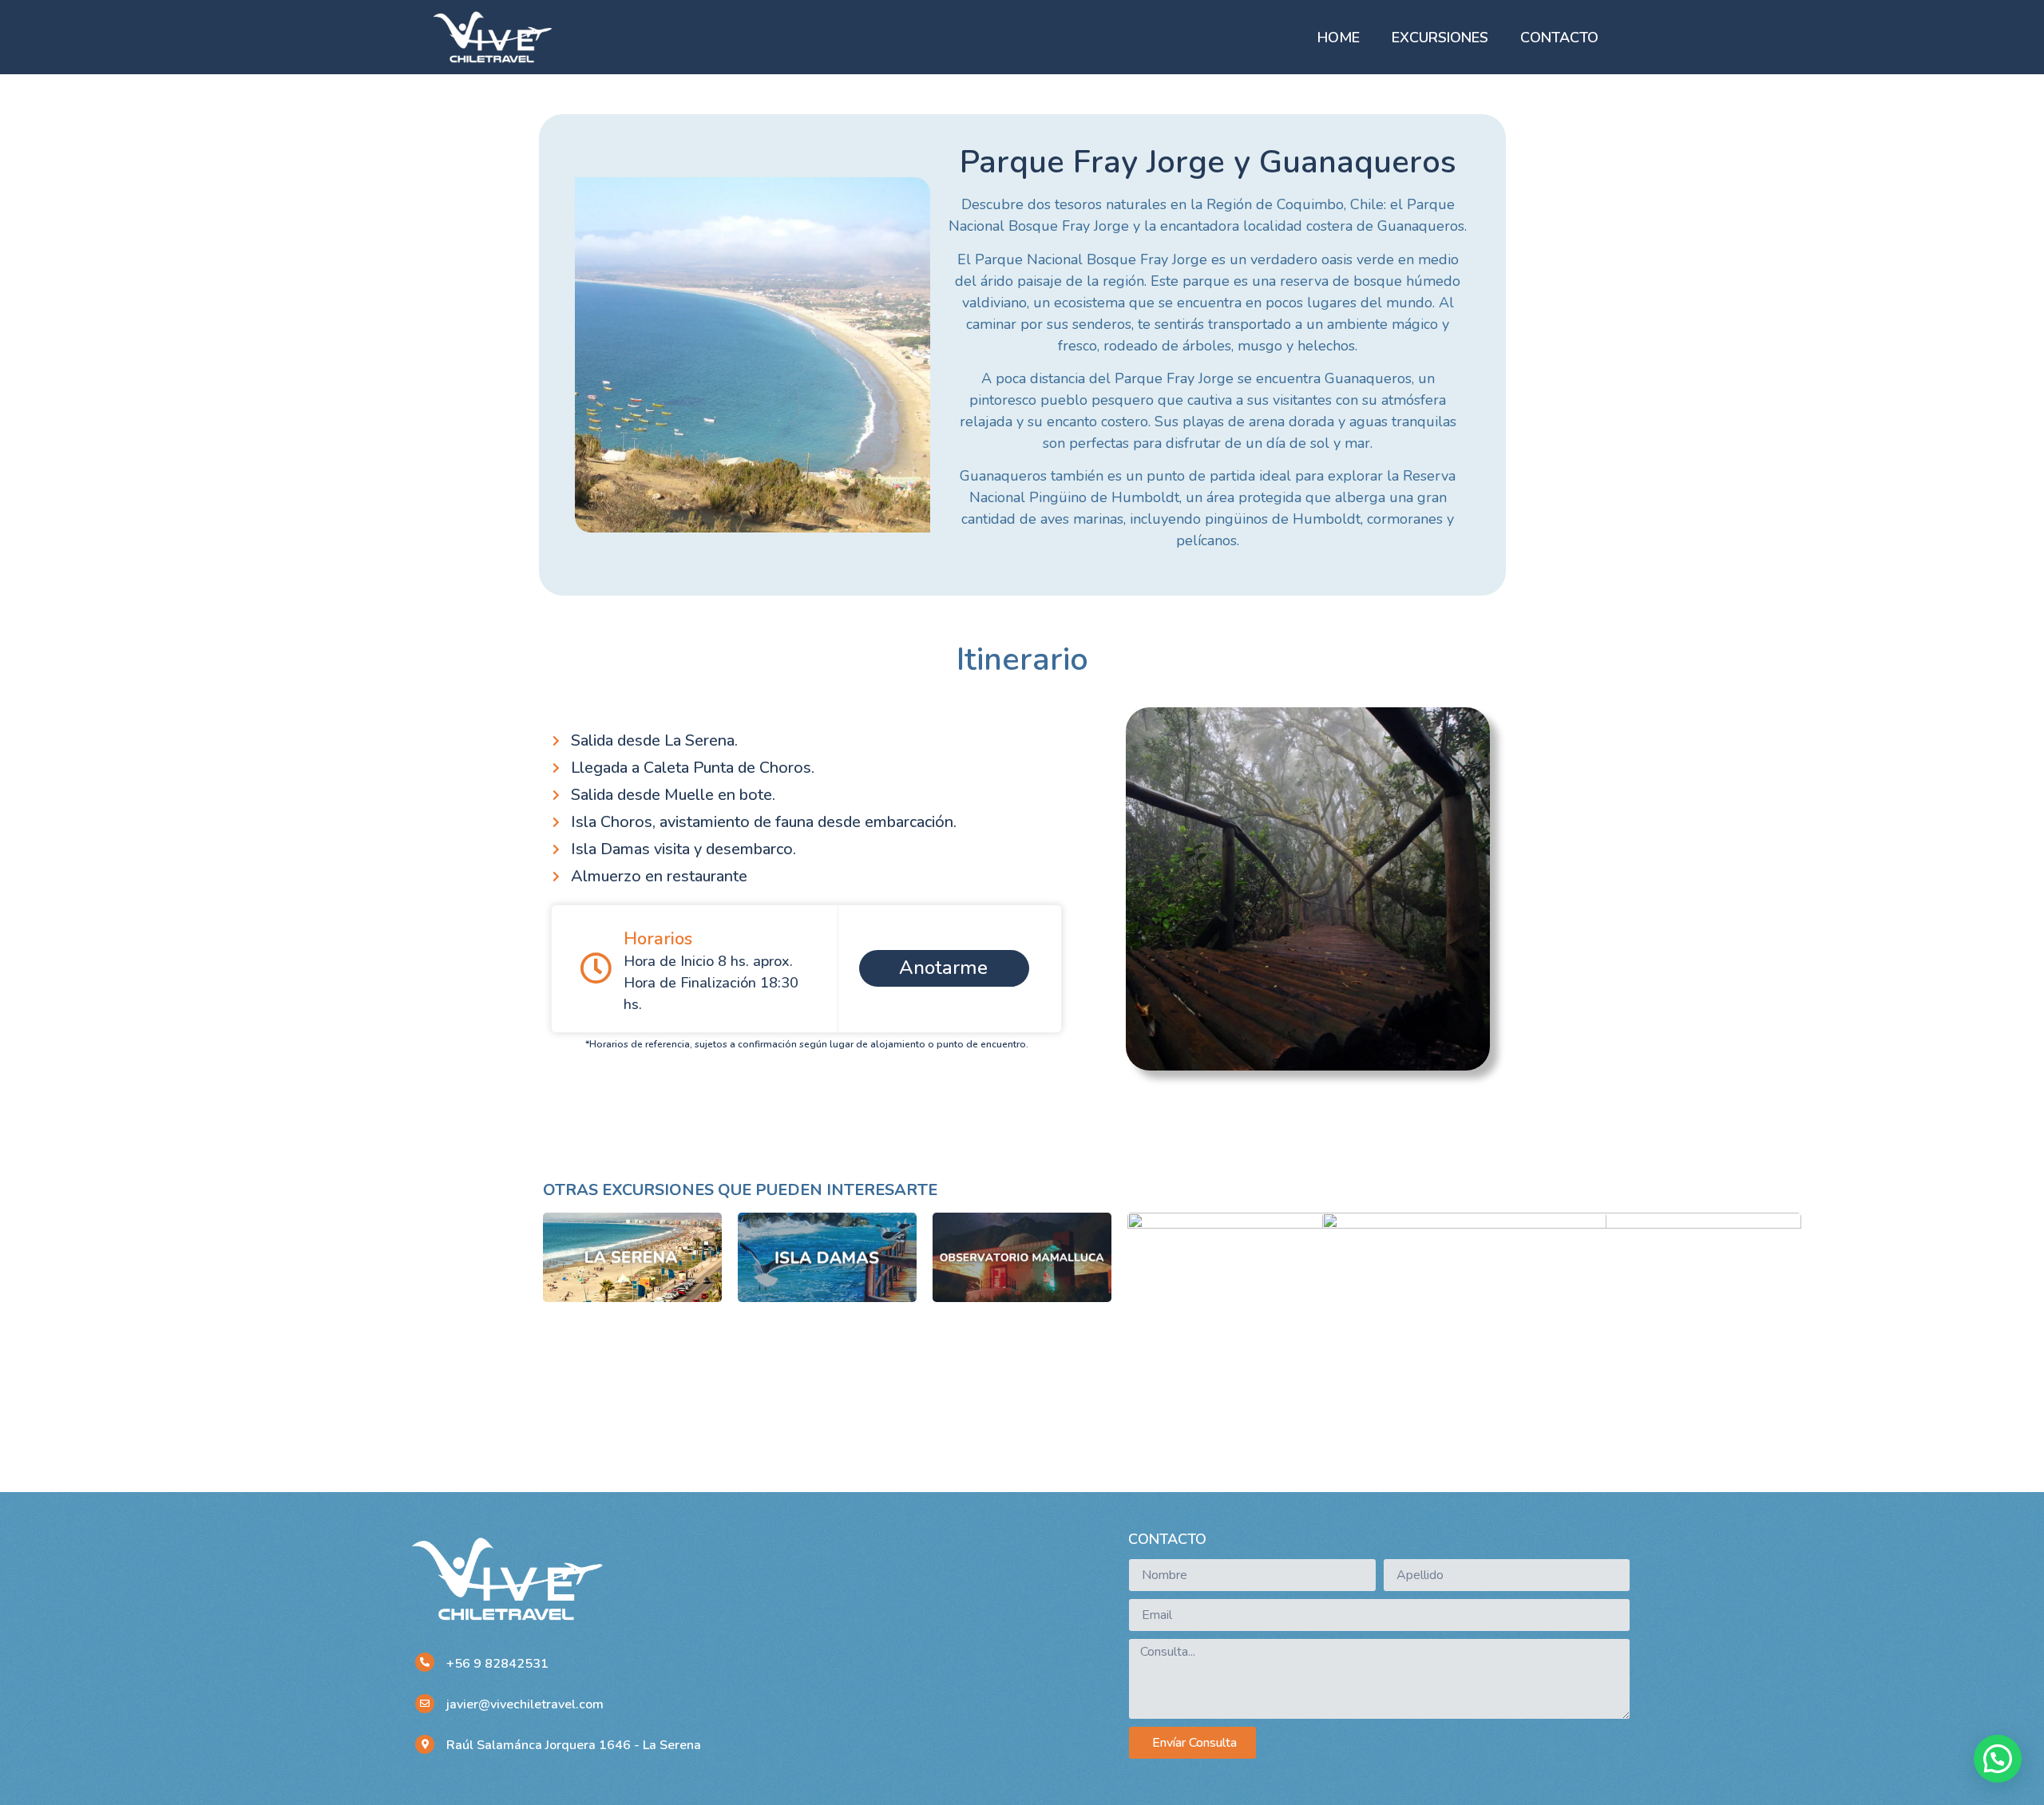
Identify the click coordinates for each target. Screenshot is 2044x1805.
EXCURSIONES (1440, 38)
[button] (1998, 1759)
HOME (1339, 38)
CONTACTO (1559, 38)
